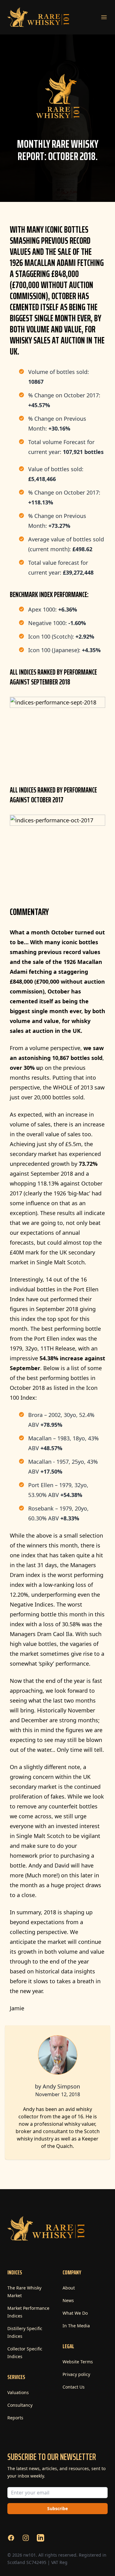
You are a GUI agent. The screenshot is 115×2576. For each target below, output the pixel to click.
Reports (15, 2418)
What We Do (75, 2313)
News (68, 2300)
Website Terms (78, 2362)
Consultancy (20, 2405)
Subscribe (57, 2508)
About (69, 2288)
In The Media (76, 2326)
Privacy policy (76, 2374)
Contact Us (74, 2387)
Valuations (18, 2392)
